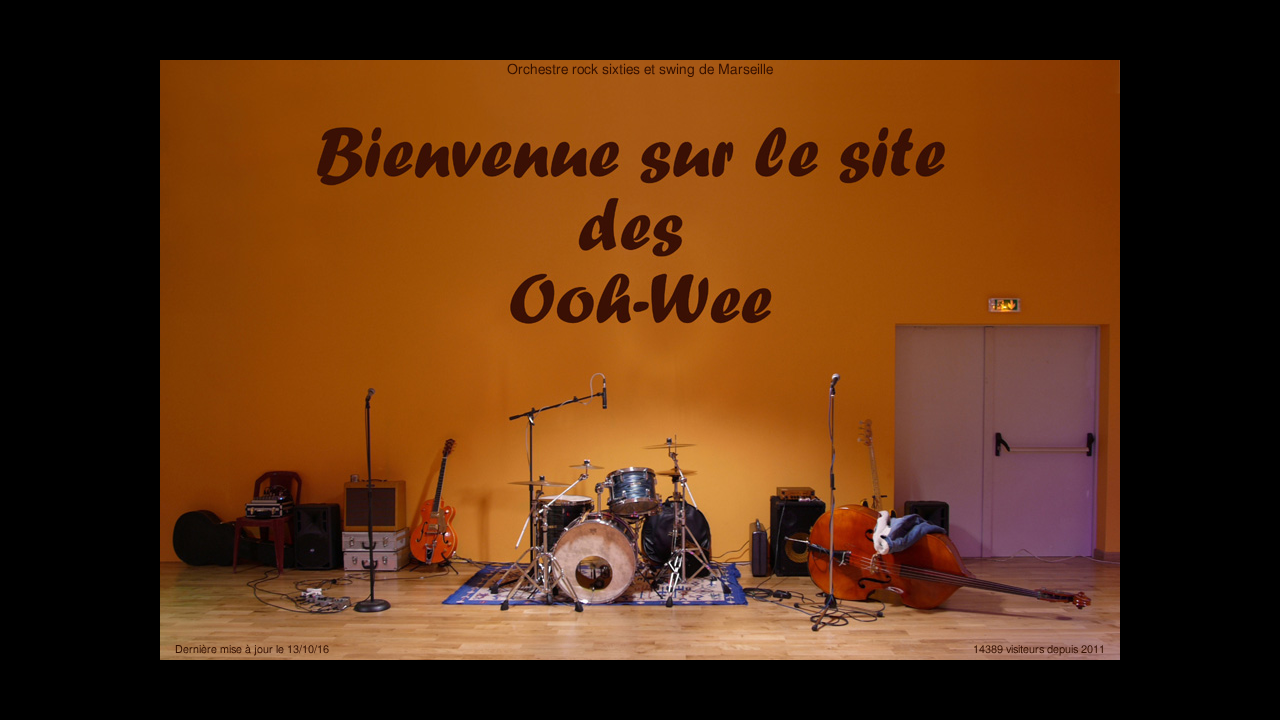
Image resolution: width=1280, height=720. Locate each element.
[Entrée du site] (640, 360)
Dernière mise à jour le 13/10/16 (252, 649)
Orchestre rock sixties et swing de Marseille (640, 70)
